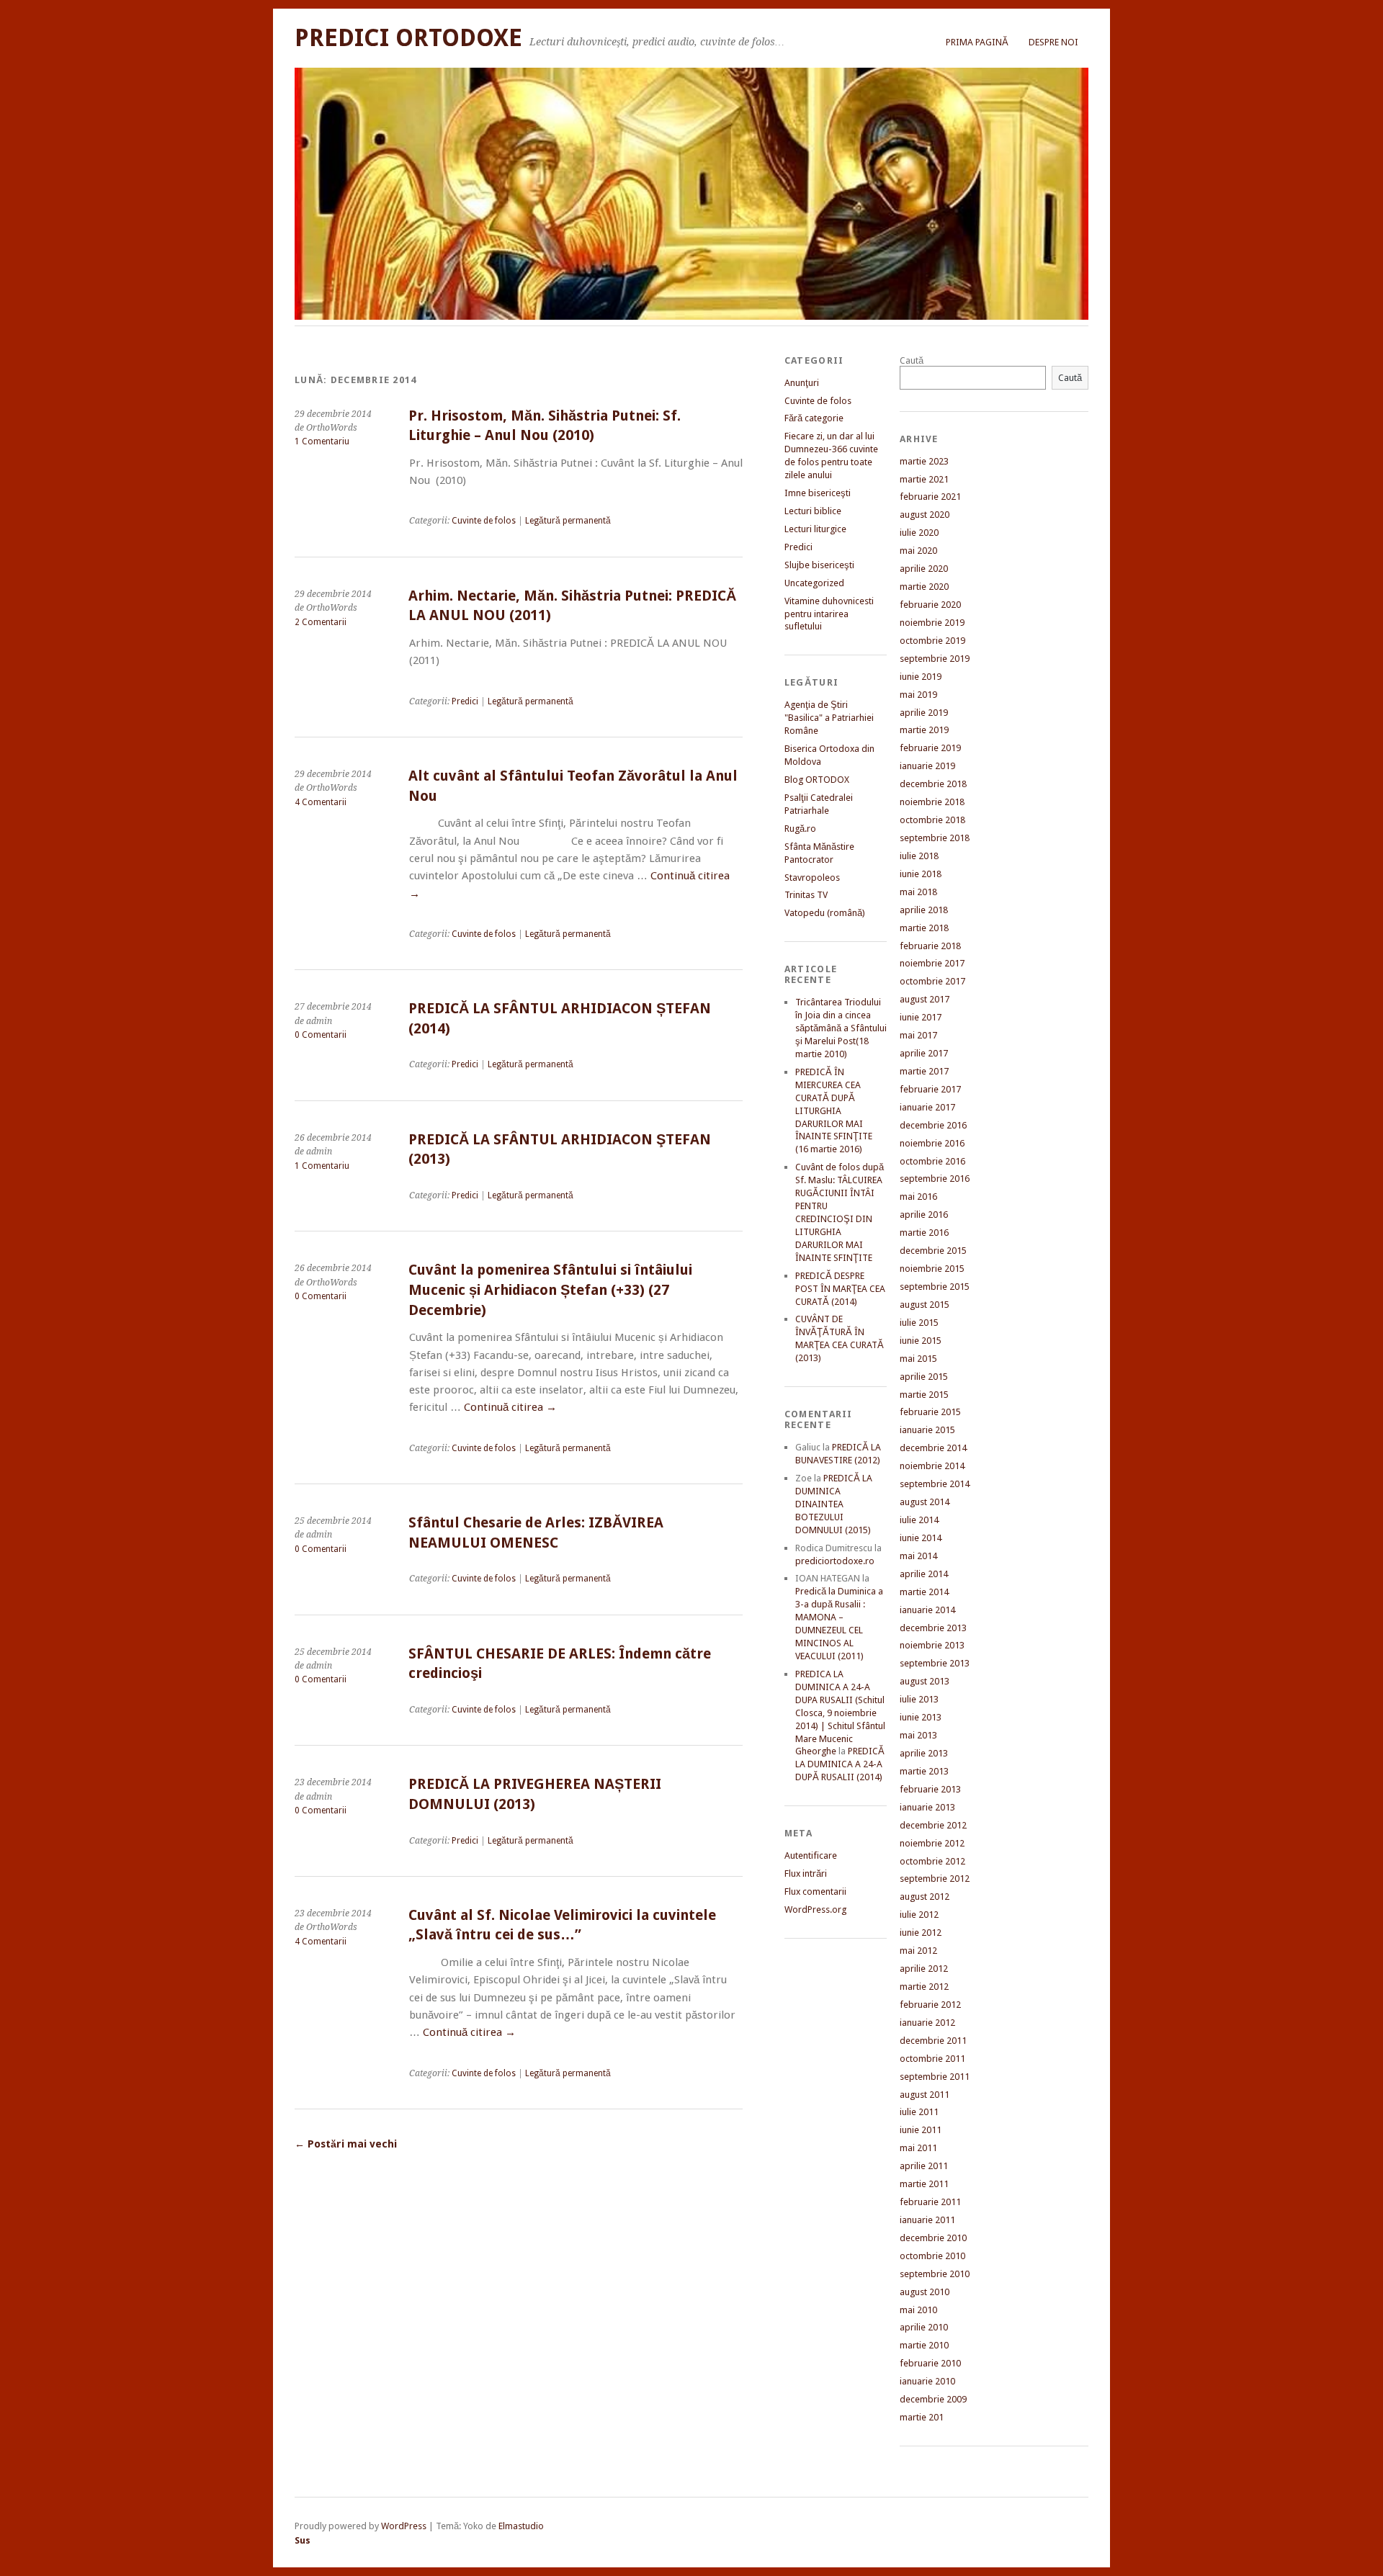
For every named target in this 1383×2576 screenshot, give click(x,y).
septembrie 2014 (935, 1484)
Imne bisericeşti (818, 493)
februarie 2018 (930, 946)
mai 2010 (918, 2310)
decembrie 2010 (933, 2238)
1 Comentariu (322, 441)
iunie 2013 (921, 1717)
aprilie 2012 (924, 1969)
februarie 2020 (930, 605)
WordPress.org (815, 1909)
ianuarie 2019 (927, 766)
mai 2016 (918, 1197)
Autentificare (811, 1855)
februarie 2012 (930, 2005)
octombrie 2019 (932, 641)
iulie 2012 (919, 1915)
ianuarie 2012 (927, 2023)
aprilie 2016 (924, 1215)
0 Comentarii (321, 1035)
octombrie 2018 (932, 820)
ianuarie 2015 (927, 1430)
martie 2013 (924, 1771)
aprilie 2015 (924, 1377)
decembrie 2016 (933, 1125)
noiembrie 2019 (932, 623)
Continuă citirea (510, 1407)
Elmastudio (521, 2526)
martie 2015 (924, 1395)
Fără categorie (814, 418)
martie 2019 (924, 730)
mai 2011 (918, 2148)
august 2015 (925, 1305)
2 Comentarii (321, 622)
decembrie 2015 (933, 1251)
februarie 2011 (930, 2202)
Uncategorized (814, 583)
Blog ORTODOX (817, 780)
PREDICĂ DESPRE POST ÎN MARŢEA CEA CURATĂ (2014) (840, 1289)
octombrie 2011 (932, 2059)
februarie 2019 (930, 748)
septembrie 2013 (935, 1663)
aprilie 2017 (924, 1053)
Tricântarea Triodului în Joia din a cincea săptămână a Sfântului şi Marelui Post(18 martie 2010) (841, 1028)
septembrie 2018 (935, 838)
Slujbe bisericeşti (819, 565)
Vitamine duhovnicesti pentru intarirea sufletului (829, 614)
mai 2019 (918, 695)
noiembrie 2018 (932, 802)
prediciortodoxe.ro (835, 1561)
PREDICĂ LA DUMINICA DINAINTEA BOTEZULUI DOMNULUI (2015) (834, 1504)
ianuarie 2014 (927, 1610)
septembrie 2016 (935, 1179)
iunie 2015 (921, 1341)
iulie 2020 (919, 533)
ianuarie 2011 (927, 2220)
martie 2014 (924, 1592)
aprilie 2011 (924, 2166)
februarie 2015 (930, 1412)
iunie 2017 (921, 1017)
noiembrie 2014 (932, 1466)
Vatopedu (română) (825, 913)
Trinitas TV (806, 895)
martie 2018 (924, 928)
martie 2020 (924, 587)
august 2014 (925, 1502)
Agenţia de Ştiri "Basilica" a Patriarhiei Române (829, 718)
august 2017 (925, 999)
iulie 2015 (919, 1323)
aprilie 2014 (924, 1574)
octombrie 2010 (932, 2256)
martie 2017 (924, 1071)
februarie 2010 (930, 2363)
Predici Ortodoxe (408, 38)
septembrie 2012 (935, 1879)
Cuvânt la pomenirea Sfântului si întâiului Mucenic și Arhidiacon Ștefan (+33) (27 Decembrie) (550, 1290)
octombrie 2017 (932, 981)
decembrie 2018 (933, 784)
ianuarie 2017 (927, 1107)
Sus (303, 2540)
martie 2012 (924, 1987)
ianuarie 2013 (927, 1807)
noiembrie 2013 (932, 1645)
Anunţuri (802, 383)
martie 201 (922, 2417)
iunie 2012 (921, 1933)
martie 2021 (924, 479)
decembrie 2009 (933, 2399)
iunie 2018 (921, 874)
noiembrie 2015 (932, 1269)
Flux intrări (806, 1873)
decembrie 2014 (933, 1448)
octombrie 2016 (932, 1161)
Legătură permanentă (568, 521)
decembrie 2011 (933, 2041)
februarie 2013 (930, 1789)
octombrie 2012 (932, 1861)
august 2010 (925, 2292)
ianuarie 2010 (927, 2381)
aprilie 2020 (924, 569)
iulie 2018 (919, 856)
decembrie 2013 (933, 1628)
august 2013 (925, 1681)
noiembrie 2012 (932, 1843)
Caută (912, 360)
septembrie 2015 (935, 1287)
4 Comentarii (321, 802)
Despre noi (1053, 42)
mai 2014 (918, 1556)
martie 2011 (924, 2184)
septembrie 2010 (935, 2274)
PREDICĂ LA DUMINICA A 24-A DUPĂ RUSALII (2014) (840, 1764)
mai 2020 (918, 551)
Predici (465, 701)
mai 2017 (918, 1035)
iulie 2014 (919, 1520)
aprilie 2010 (924, 2327)
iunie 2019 (921, 677)
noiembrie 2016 (932, 1143)
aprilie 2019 (924, 713)
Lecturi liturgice (815, 529)
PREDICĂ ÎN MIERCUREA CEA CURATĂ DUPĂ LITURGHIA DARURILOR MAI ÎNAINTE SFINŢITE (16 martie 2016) (834, 1111)
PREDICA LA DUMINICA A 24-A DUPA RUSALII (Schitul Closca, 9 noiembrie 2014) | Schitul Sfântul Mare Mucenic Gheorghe (840, 1713)
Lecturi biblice (813, 511)
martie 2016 (924, 1233)
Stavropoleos (812, 878)
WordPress (404, 2526)
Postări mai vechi (346, 2144)
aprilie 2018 (924, 910)
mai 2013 (918, 1735)
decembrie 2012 (933, 1825)
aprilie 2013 (924, 1753)
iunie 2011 (921, 2130)
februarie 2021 (930, 497)
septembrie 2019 (935, 659)
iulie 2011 (919, 2112)
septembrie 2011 (935, 2077)
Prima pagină (977, 42)
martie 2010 (924, 2345)
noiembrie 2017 (932, 963)
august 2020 (925, 515)
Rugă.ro (800, 829)
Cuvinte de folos (484, 521)
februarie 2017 (930, 1089)
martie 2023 (924, 461)
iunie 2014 (921, 1538)
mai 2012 (918, 1951)
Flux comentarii (815, 1891)
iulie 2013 (919, 1699)
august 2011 (925, 2095)
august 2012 (925, 1897)
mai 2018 (918, 892)
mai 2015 (918, 1359)
